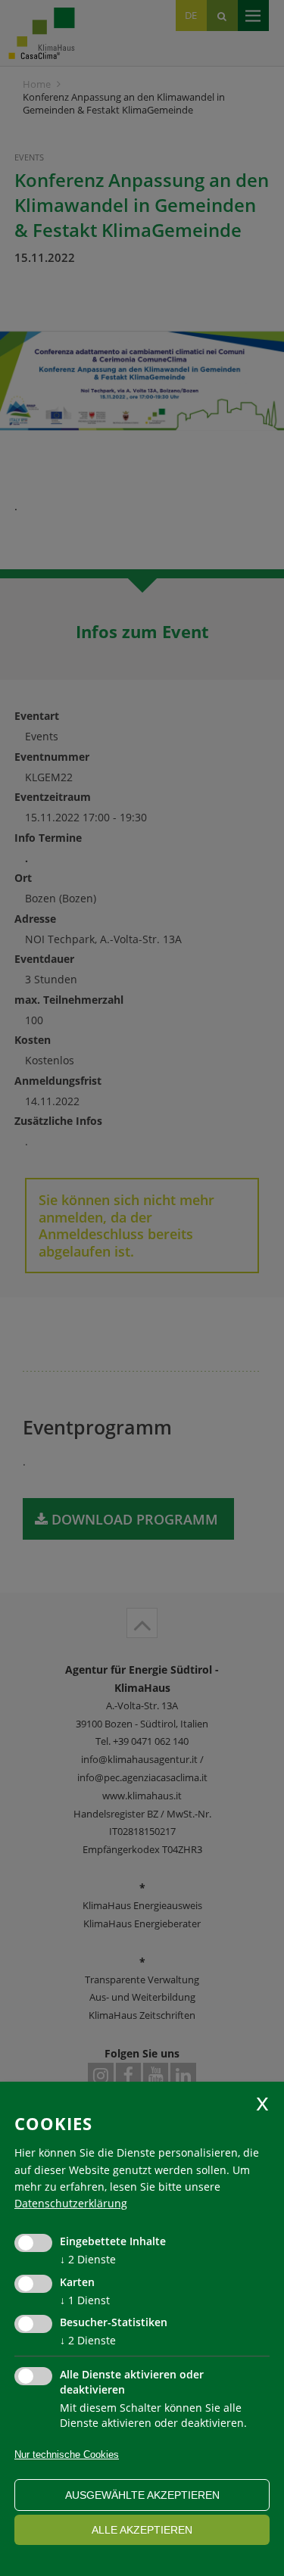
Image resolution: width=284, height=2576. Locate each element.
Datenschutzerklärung (71, 2203)
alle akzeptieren (142, 2530)
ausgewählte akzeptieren (142, 2495)
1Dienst (85, 2300)
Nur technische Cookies (67, 2455)
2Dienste (88, 2259)
